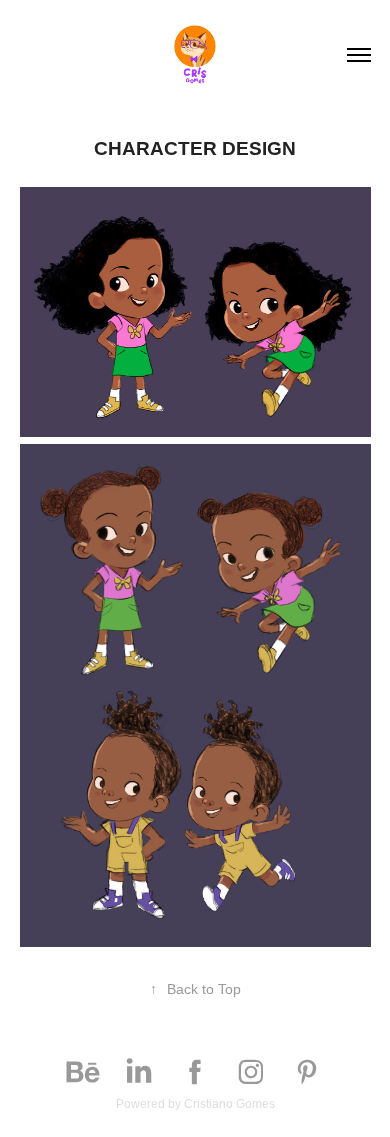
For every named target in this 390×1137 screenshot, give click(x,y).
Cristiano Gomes (229, 1104)
